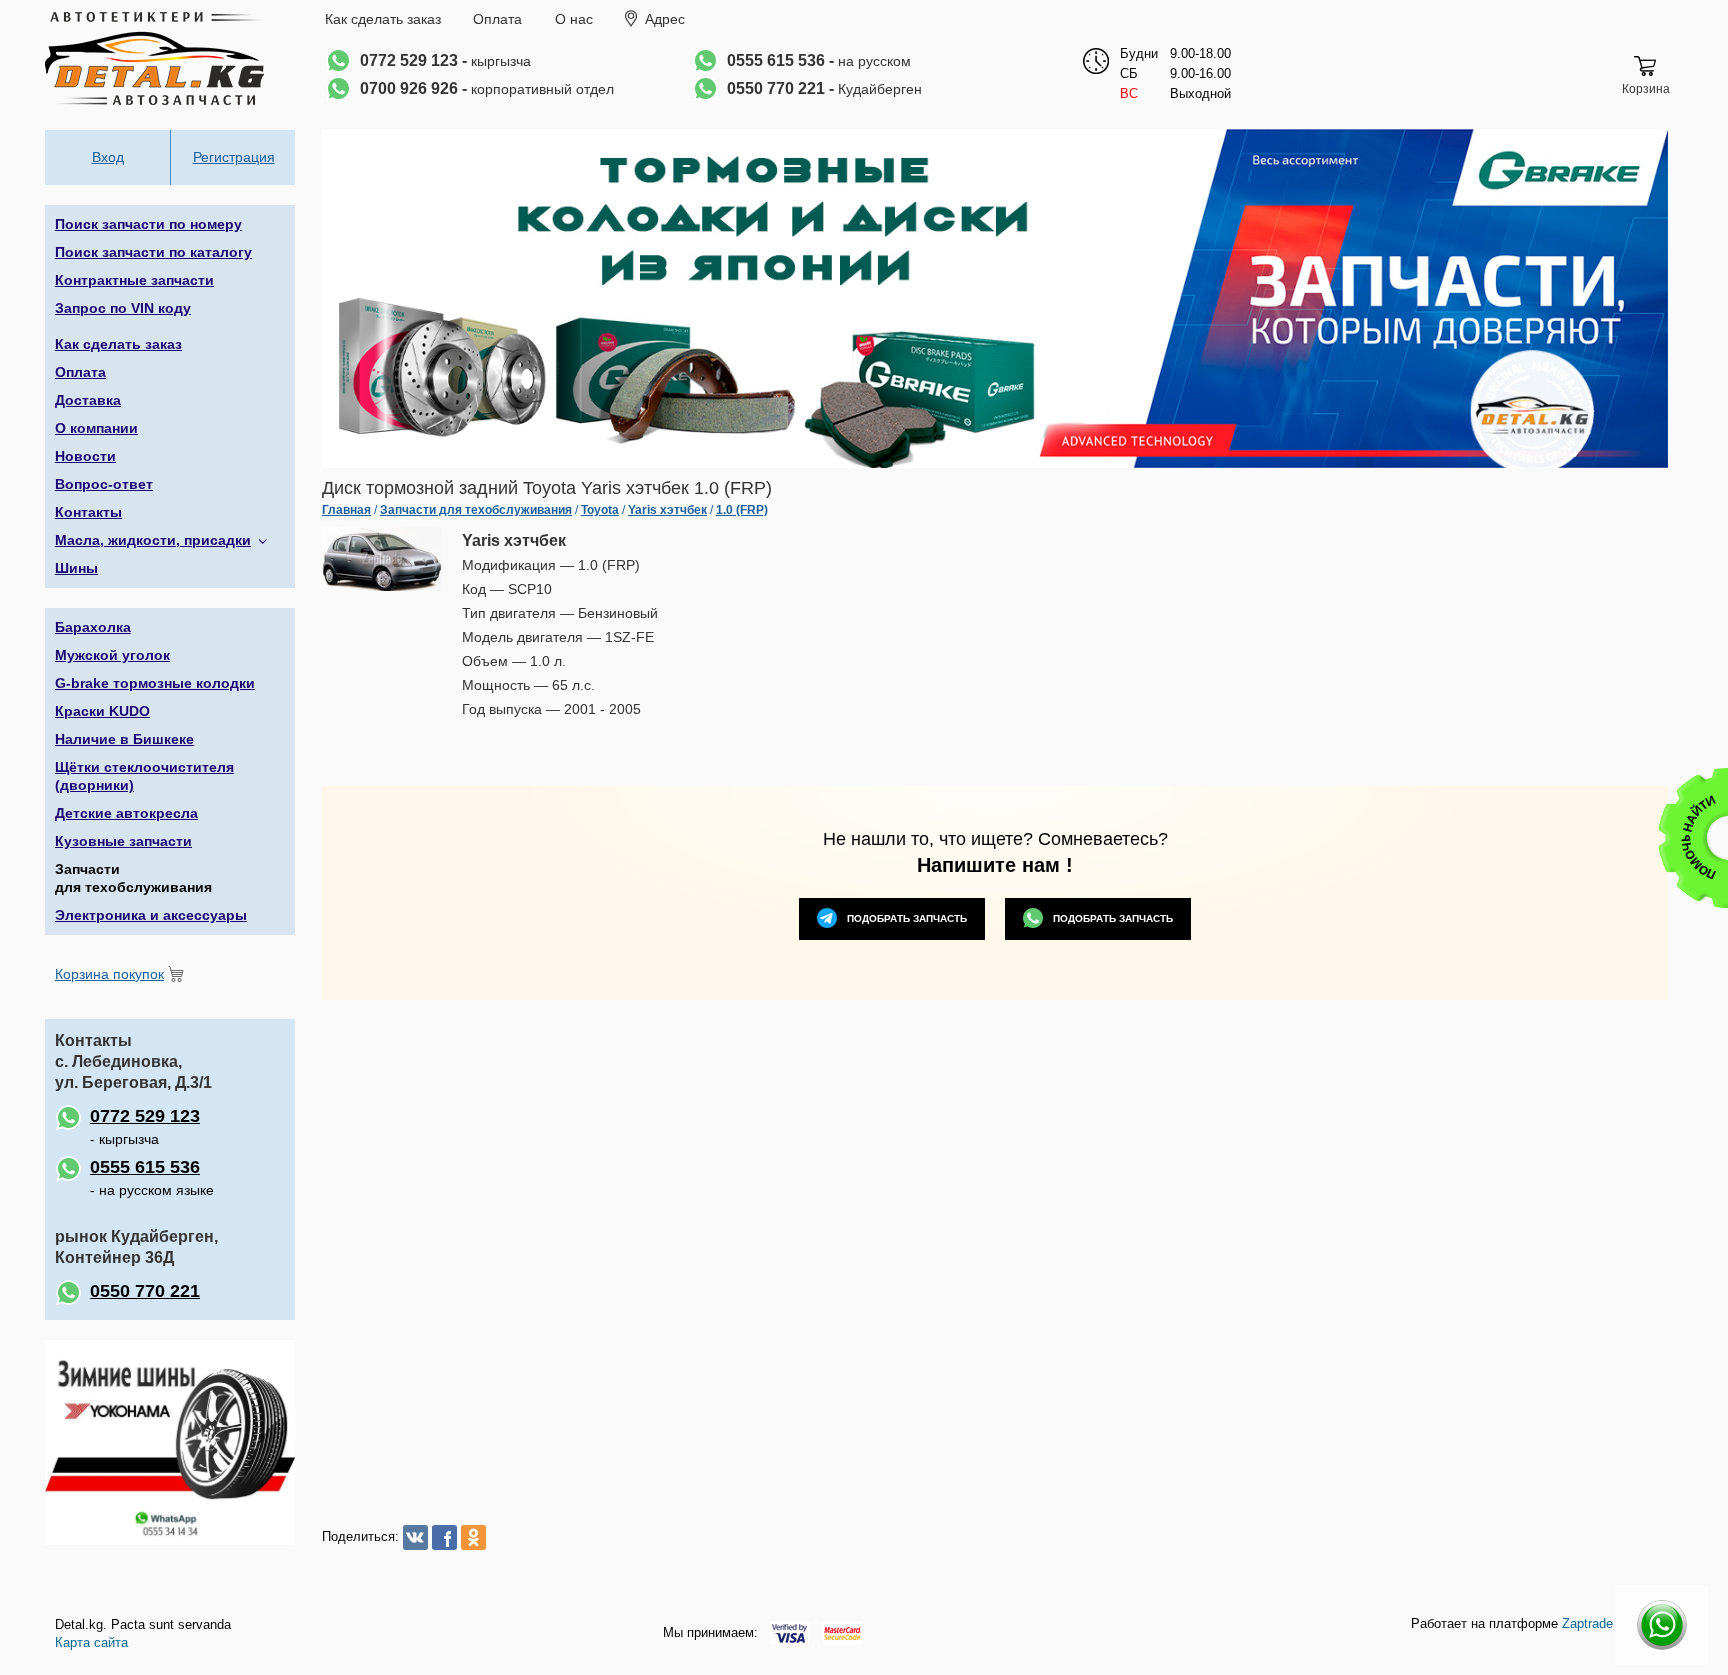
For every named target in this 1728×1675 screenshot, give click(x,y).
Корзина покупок (109, 974)
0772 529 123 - (445, 60)
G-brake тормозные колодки (155, 683)
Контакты (88, 512)
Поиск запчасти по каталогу (153, 252)
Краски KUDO (102, 711)
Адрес (665, 19)
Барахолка (93, 627)
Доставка (88, 400)
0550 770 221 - (824, 88)
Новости (85, 456)
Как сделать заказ (383, 19)
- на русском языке (152, 1177)
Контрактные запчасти (134, 280)
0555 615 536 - (819, 60)
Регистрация (234, 157)
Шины (76, 568)
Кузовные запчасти (123, 841)
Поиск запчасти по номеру (148, 224)
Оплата (497, 19)
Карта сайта (91, 1642)
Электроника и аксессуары (151, 915)
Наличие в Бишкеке (124, 739)
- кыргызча (145, 1126)
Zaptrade (1587, 1623)
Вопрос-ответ (104, 484)
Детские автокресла (126, 813)
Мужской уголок (112, 655)
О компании (96, 428)
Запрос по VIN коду (123, 308)
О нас (574, 19)
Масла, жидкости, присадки (153, 540)
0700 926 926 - (487, 88)
